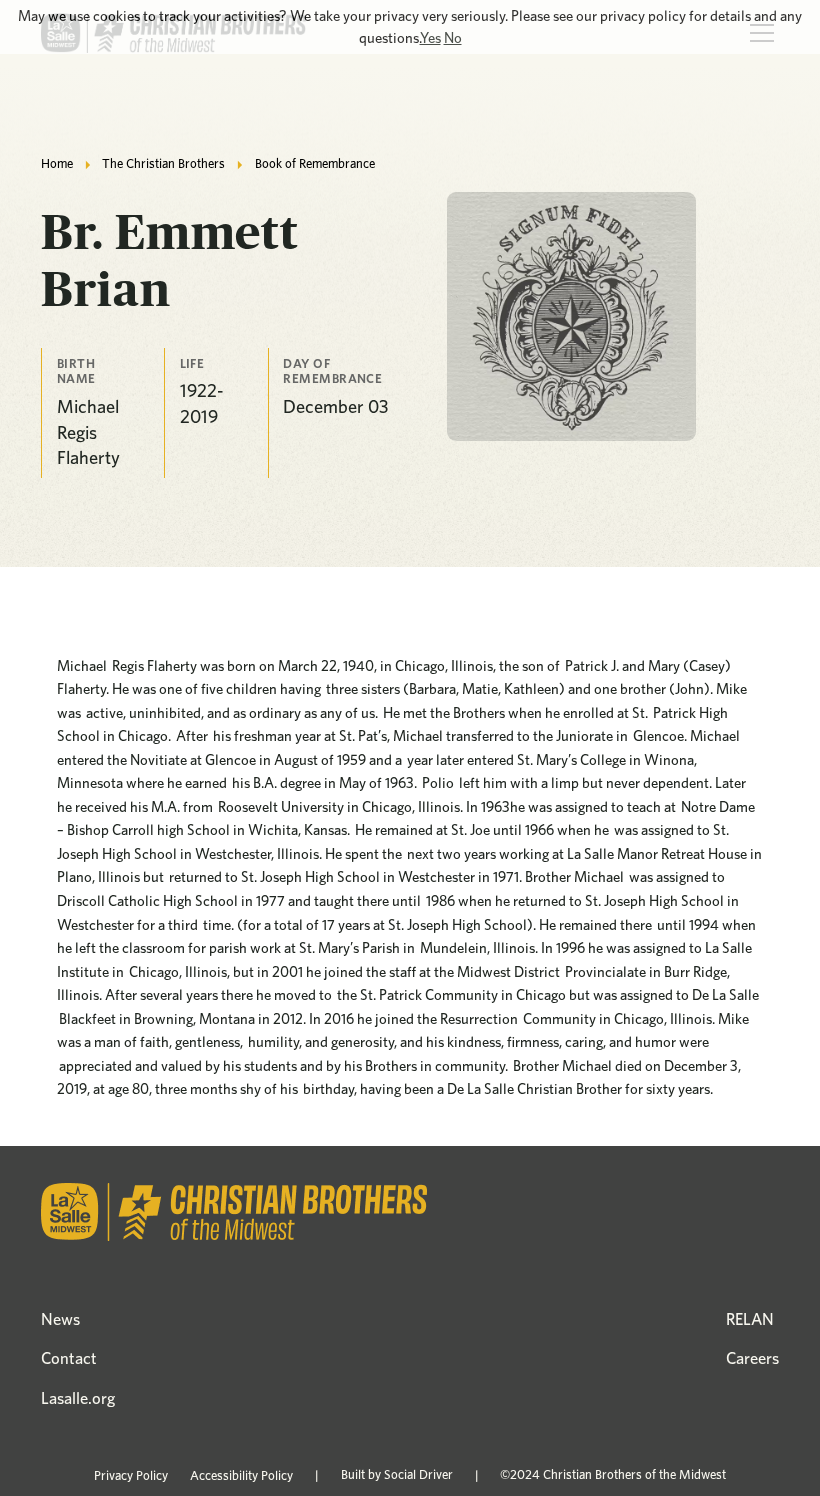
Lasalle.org (78, 1398)
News (60, 1319)
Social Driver (418, 1474)
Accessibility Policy (241, 1475)
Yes (430, 38)
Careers (752, 1358)
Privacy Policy (131, 1475)
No (453, 38)
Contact (69, 1358)
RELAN (750, 1319)
